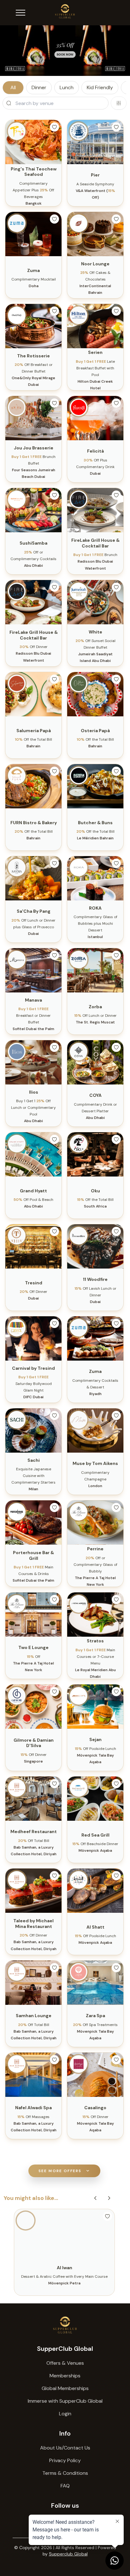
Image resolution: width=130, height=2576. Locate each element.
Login (65, 2414)
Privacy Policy (65, 2460)
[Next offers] (109, 2198)
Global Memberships (65, 2388)
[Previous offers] (95, 2198)
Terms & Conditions (65, 2473)
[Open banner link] (65, 51)
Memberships (65, 2376)
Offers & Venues (65, 2363)
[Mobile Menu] (21, 13)
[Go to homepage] (65, 2325)
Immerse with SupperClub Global (65, 2401)
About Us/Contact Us (65, 2448)
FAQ (65, 2486)
